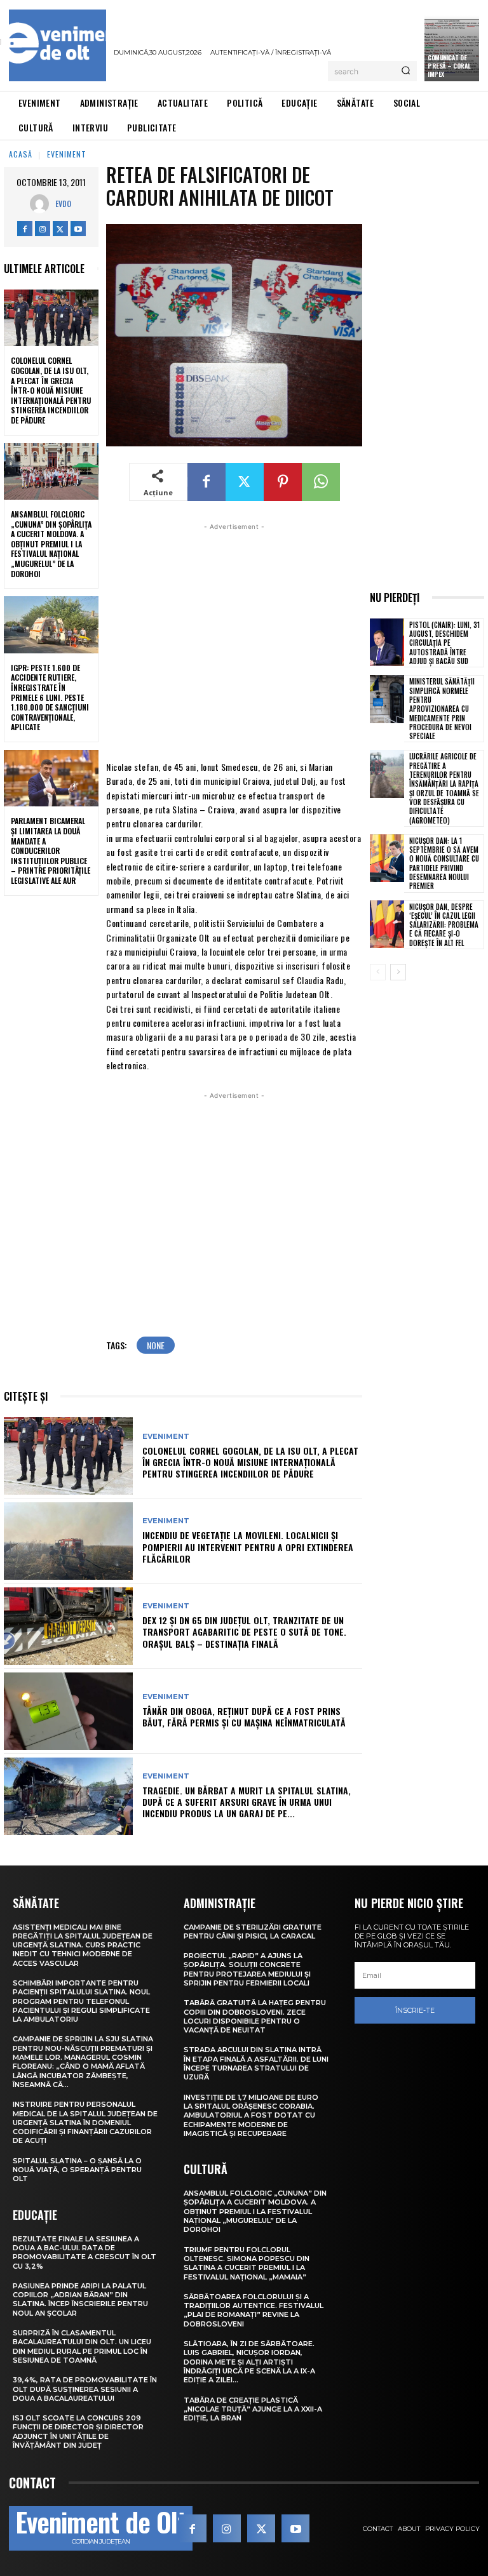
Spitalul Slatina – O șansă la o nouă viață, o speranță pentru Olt (77, 2170)
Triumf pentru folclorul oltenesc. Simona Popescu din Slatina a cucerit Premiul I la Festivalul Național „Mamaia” (247, 2263)
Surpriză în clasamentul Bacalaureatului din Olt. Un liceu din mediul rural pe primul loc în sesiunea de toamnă (82, 2346)
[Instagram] (43, 229)
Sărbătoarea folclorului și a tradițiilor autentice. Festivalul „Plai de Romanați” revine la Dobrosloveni (254, 2310)
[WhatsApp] (321, 482)
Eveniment (67, 154)
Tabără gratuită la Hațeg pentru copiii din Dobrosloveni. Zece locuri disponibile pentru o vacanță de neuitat (255, 2016)
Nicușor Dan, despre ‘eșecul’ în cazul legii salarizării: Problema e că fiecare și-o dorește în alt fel (444, 925)
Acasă (21, 154)
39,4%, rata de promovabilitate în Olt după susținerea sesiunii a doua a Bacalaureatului (85, 2389)
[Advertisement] (234, 640)
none (156, 1345)
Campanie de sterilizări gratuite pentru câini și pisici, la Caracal (253, 1932)
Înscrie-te (415, 2010)
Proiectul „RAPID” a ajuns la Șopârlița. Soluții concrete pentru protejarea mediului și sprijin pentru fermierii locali (247, 1969)
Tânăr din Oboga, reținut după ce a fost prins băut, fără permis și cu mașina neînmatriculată (244, 1717)
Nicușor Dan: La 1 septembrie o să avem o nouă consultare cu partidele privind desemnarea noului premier (444, 863)
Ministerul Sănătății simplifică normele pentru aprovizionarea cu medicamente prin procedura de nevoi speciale (442, 709)
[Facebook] (25, 229)
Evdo (63, 204)
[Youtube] (78, 229)
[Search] (406, 71)
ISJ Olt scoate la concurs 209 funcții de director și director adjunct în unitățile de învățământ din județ (78, 2432)
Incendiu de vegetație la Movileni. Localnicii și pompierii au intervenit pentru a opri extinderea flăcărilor (248, 1546)
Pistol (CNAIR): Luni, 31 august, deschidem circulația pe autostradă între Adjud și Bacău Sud (444, 643)
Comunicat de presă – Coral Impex (449, 66)
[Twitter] (60, 229)
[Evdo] (43, 204)
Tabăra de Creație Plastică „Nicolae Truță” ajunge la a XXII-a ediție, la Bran (253, 2409)
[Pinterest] (283, 482)
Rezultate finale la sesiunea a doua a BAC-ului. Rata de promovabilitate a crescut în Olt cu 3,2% (85, 2252)
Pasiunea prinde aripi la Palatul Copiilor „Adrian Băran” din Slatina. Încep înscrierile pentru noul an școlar (80, 2299)
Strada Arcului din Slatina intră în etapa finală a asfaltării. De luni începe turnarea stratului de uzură (256, 2063)
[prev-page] (378, 972)
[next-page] (398, 972)
